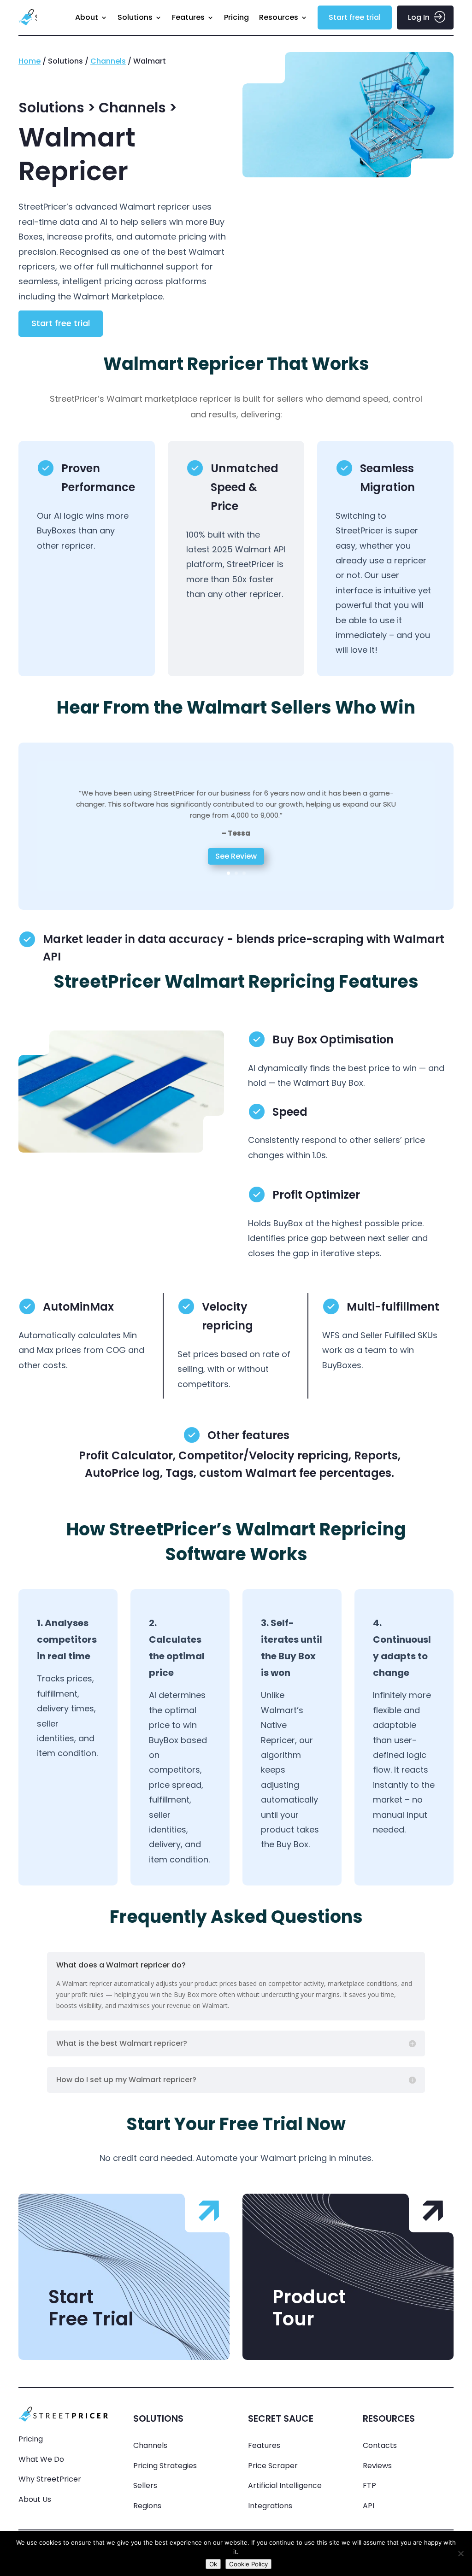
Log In (419, 17)
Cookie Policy (248, 2564)
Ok (213, 2564)
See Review (236, 856)
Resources (279, 17)
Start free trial (355, 17)
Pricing (236, 17)
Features (188, 17)
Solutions (135, 17)
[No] (460, 2553)
